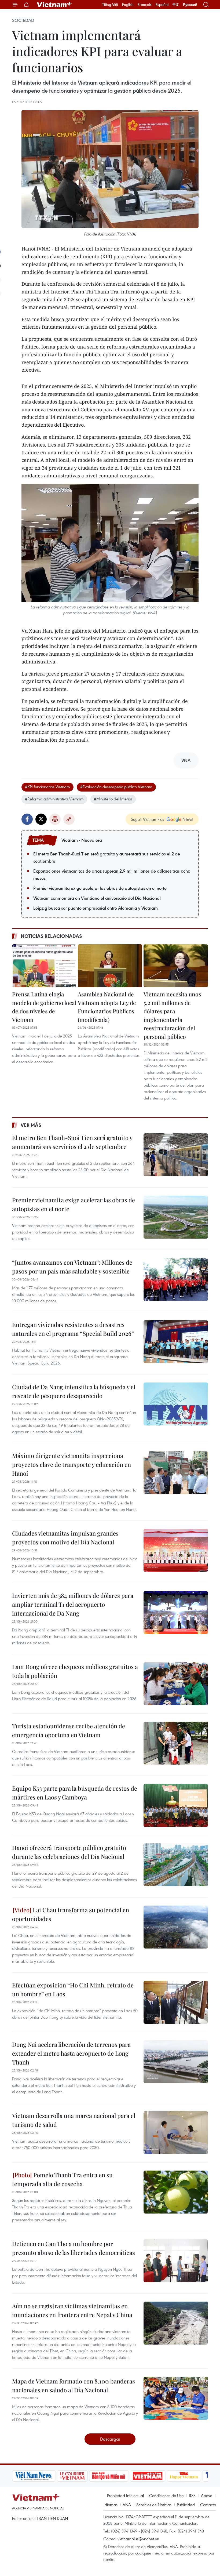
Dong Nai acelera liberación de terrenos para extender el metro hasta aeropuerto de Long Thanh (71, 2053)
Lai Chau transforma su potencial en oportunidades (71, 1914)
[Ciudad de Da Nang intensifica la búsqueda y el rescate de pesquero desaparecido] (176, 1404)
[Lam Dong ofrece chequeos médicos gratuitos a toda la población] (176, 1684)
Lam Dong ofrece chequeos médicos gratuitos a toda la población (75, 1671)
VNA (127, 2505)
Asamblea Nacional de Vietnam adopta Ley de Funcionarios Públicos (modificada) (107, 1007)
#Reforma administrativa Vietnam (54, 799)
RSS (192, 2495)
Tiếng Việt (110, 5)
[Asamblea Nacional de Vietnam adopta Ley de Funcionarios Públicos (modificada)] (110, 966)
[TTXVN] (178, 2476)
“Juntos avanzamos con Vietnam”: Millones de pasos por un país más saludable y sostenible (72, 1267)
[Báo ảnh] (106, 2476)
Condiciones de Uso (166, 2495)
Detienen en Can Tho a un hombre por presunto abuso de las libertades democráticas (74, 2248)
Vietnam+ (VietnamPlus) (55, 5)
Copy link (69, 819)
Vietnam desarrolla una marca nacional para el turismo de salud (74, 2120)
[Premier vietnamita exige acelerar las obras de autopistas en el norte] (176, 1217)
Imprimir (55, 819)
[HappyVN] (143, 2476)
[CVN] (31, 2476)
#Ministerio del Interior (113, 799)
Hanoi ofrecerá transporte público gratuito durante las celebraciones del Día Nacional (69, 1852)
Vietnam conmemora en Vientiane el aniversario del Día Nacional (97, 898)
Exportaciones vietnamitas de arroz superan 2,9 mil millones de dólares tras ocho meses (112, 875)
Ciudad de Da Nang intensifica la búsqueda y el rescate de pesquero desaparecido (74, 1391)
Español (162, 5)
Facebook (27, 819)
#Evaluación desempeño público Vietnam (116, 787)
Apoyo (207, 2495)
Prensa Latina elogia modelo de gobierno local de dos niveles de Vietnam (44, 1007)
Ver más (31, 1125)
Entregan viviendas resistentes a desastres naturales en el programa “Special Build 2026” (73, 1329)
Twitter (41, 819)
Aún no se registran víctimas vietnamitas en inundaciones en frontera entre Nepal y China (72, 2310)
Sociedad (23, 20)
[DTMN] (67, 2476)
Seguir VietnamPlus (147, 819)
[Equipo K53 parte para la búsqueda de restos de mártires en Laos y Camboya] (176, 1805)
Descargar (110, 2439)
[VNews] (202, 2476)
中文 (176, 5)
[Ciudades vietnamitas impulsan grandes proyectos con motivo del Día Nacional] (176, 1550)
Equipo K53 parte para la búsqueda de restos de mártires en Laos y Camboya (75, 1793)
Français (145, 5)
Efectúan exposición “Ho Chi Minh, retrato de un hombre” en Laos (73, 1989)
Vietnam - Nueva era (82, 840)
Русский (190, 5)
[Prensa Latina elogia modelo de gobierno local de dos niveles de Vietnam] (44, 966)
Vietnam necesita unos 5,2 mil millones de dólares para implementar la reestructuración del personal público (172, 1015)
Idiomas (111, 2505)
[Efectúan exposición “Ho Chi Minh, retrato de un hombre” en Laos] (176, 2002)
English (128, 5)
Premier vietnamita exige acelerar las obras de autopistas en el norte (100, 888)
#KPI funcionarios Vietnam (47, 787)
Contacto (208, 2505)
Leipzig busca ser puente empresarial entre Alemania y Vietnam (96, 908)
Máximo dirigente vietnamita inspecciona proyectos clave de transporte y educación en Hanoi (71, 1464)
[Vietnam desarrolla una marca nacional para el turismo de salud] (176, 2133)
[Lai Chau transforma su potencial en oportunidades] (176, 1927)
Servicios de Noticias (154, 2505)
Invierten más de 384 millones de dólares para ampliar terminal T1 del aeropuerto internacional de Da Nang (73, 1604)
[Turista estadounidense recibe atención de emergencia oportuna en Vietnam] (176, 1743)
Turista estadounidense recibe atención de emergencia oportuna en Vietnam (69, 1730)
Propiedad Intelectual (125, 2495)
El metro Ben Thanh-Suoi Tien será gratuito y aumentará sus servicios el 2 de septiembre (107, 857)
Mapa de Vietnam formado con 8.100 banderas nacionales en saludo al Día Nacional (74, 2385)
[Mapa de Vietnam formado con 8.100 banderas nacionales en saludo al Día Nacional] (176, 2398)
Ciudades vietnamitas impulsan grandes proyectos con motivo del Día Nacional (65, 1538)
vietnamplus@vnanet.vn (138, 2539)
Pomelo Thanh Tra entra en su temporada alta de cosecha (62, 2179)
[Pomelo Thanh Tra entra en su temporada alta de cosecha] (176, 2192)
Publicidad (186, 2505)
